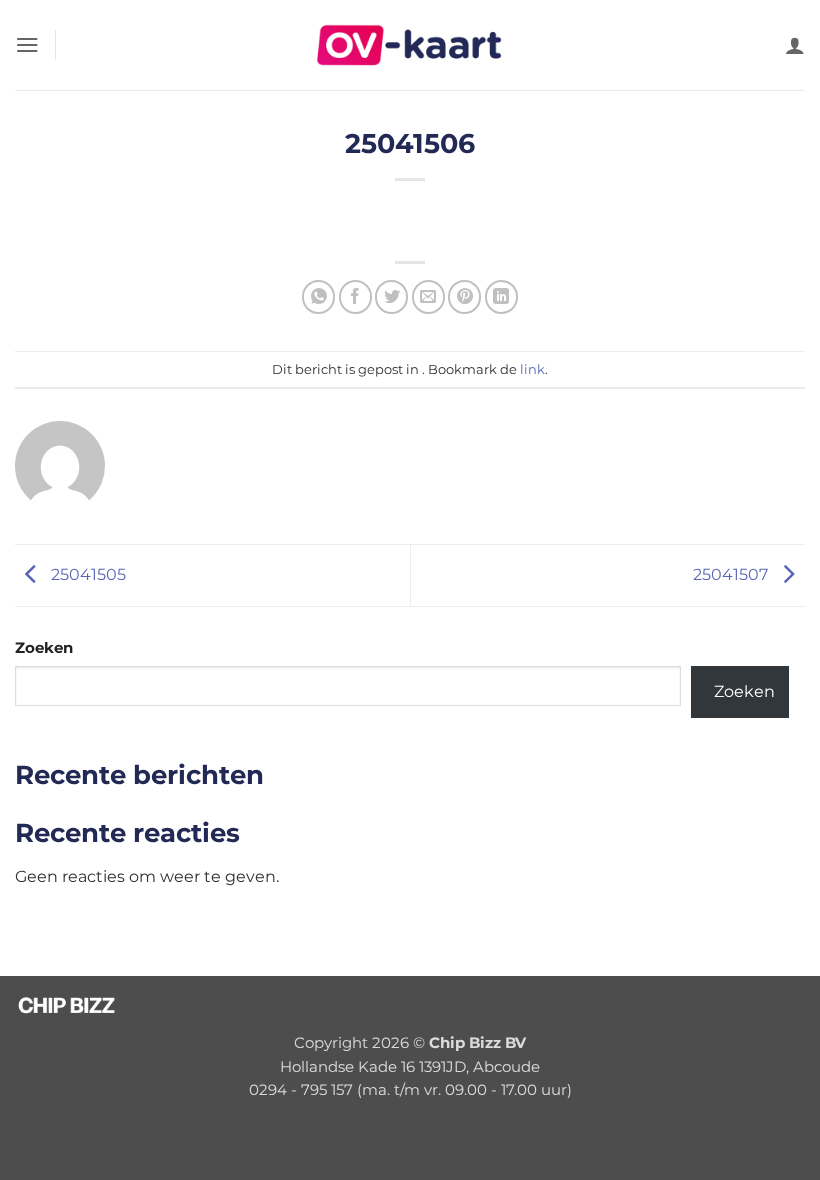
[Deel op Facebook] (355, 296)
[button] (27, 44)
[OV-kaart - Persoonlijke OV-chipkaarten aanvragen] (410, 45)
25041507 (732, 574)
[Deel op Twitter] (391, 296)
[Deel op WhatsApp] (318, 296)
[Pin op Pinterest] (464, 296)
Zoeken (44, 648)
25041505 (86, 574)
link (532, 369)
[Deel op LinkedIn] (501, 296)
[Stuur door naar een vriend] (428, 296)
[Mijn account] (795, 45)
